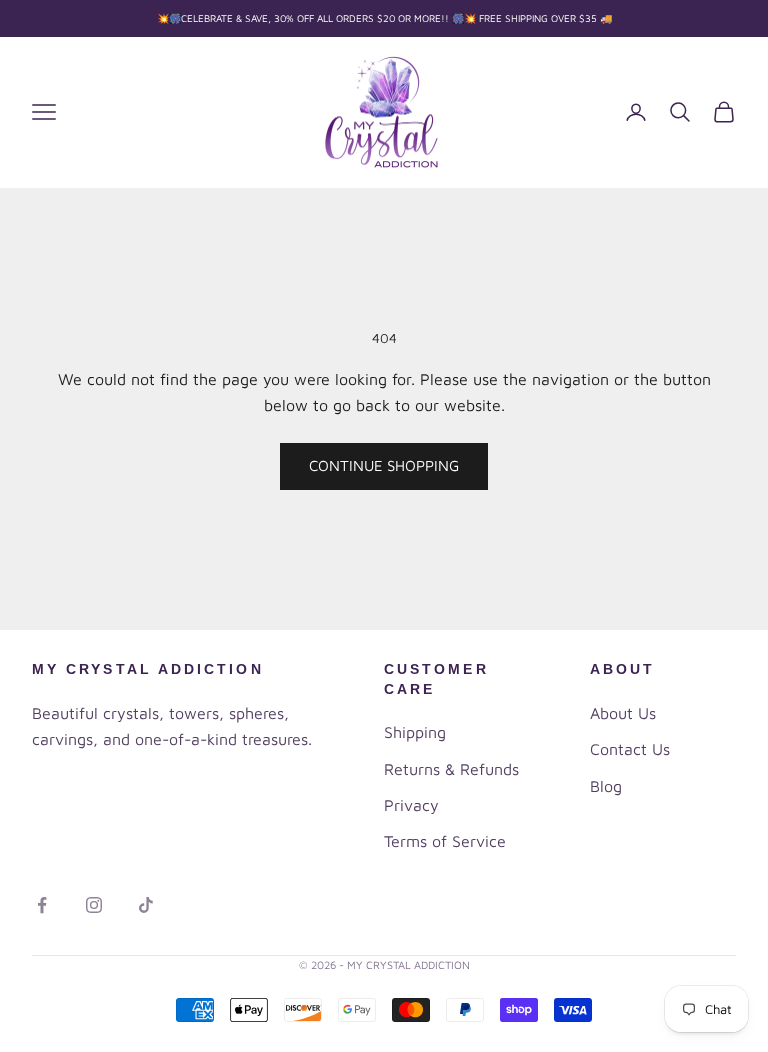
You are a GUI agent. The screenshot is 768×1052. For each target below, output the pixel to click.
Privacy (411, 805)
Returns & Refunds (451, 769)
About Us (623, 713)
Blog (606, 786)
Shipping (415, 732)
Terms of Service (445, 841)
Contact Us (630, 749)
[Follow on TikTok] (146, 905)
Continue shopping (384, 465)
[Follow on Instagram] (94, 905)
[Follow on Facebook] (42, 905)
